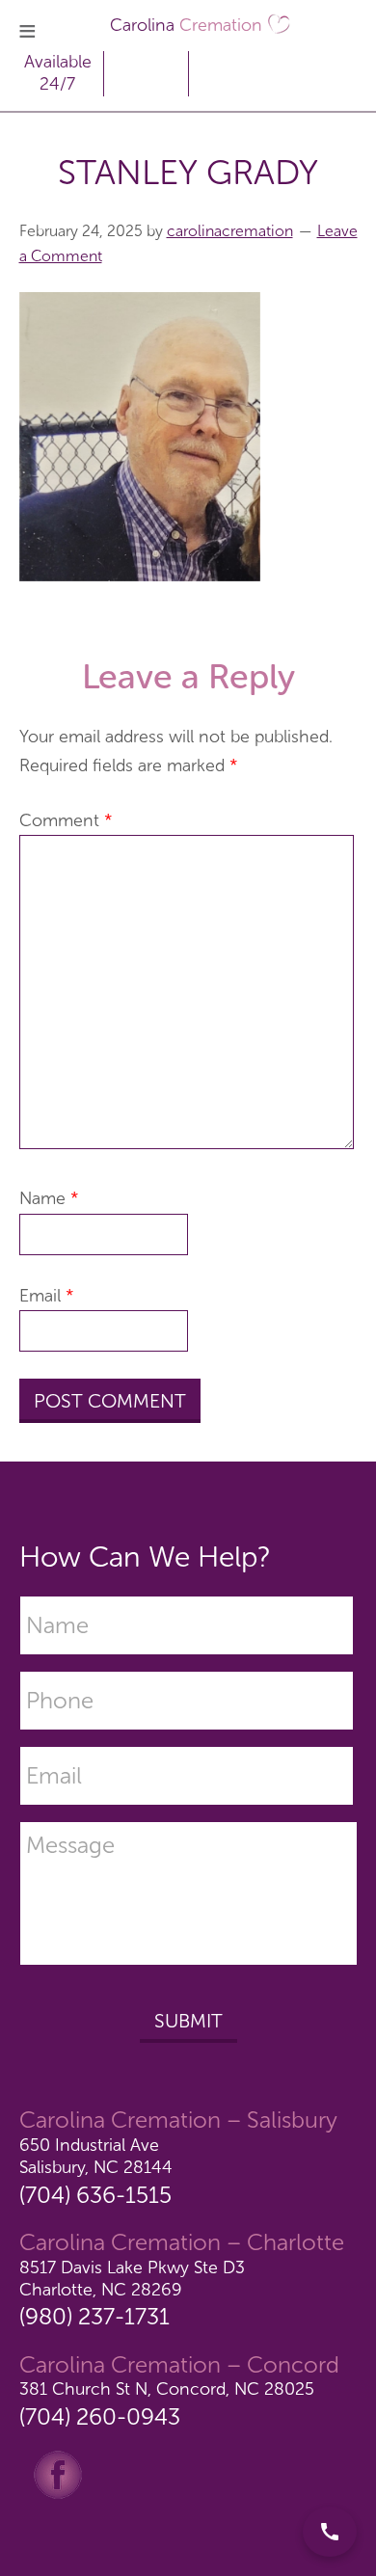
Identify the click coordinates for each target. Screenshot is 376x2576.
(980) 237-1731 (94, 2316)
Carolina (186, 25)
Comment (66, 820)
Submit (188, 2021)
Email (47, 1296)
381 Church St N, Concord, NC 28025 (167, 2389)
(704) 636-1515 (95, 2195)
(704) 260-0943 (100, 2416)
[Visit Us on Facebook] (58, 2474)
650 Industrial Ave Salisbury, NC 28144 (96, 2156)
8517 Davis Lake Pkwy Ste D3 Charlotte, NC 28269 (132, 2279)
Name (49, 1198)
